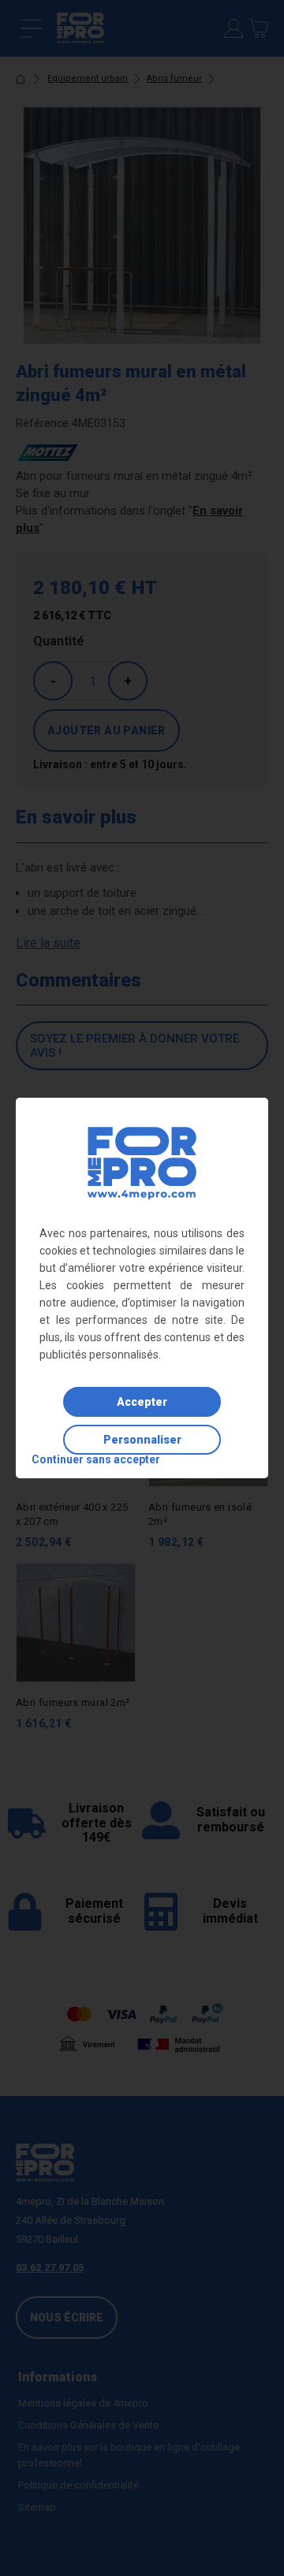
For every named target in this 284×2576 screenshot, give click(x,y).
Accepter (142, 1402)
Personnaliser (142, 1440)
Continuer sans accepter (96, 1459)
